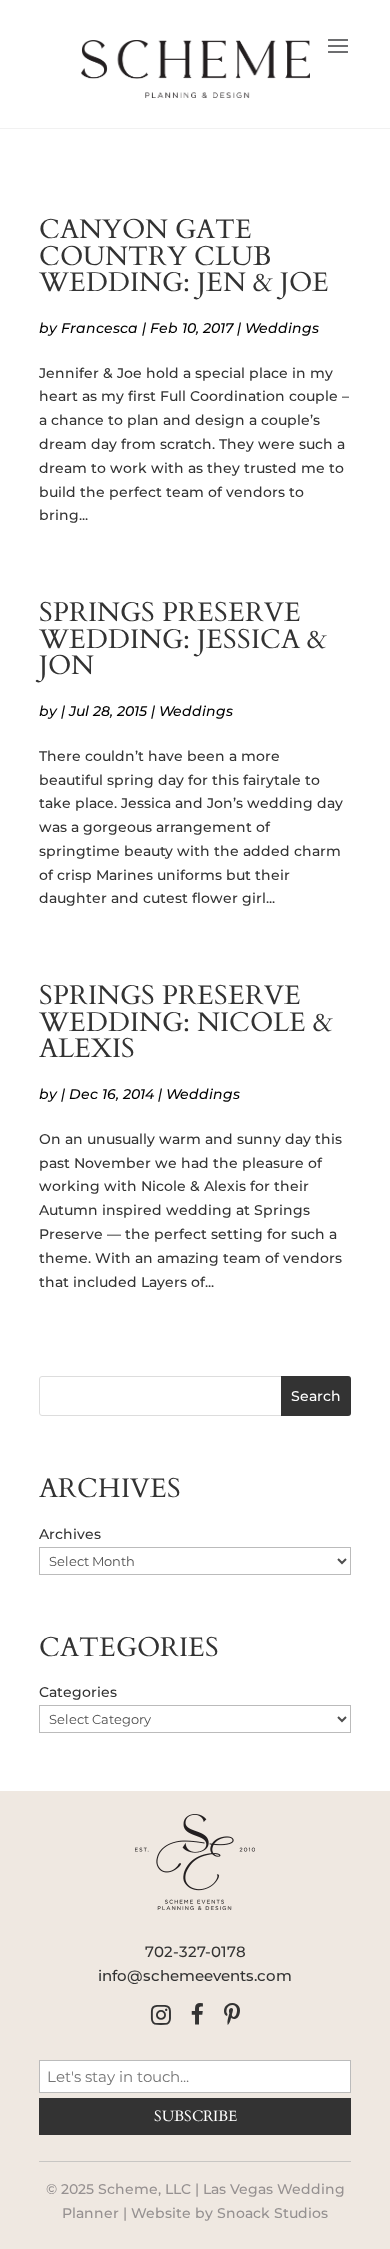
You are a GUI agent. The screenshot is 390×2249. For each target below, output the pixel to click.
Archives (70, 1534)
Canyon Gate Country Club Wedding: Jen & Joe (184, 256)
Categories (78, 1692)
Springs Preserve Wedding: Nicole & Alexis (186, 1022)
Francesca (99, 328)
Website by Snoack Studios (229, 2213)
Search (316, 1396)
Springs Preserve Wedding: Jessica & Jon (183, 639)
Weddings (282, 328)
